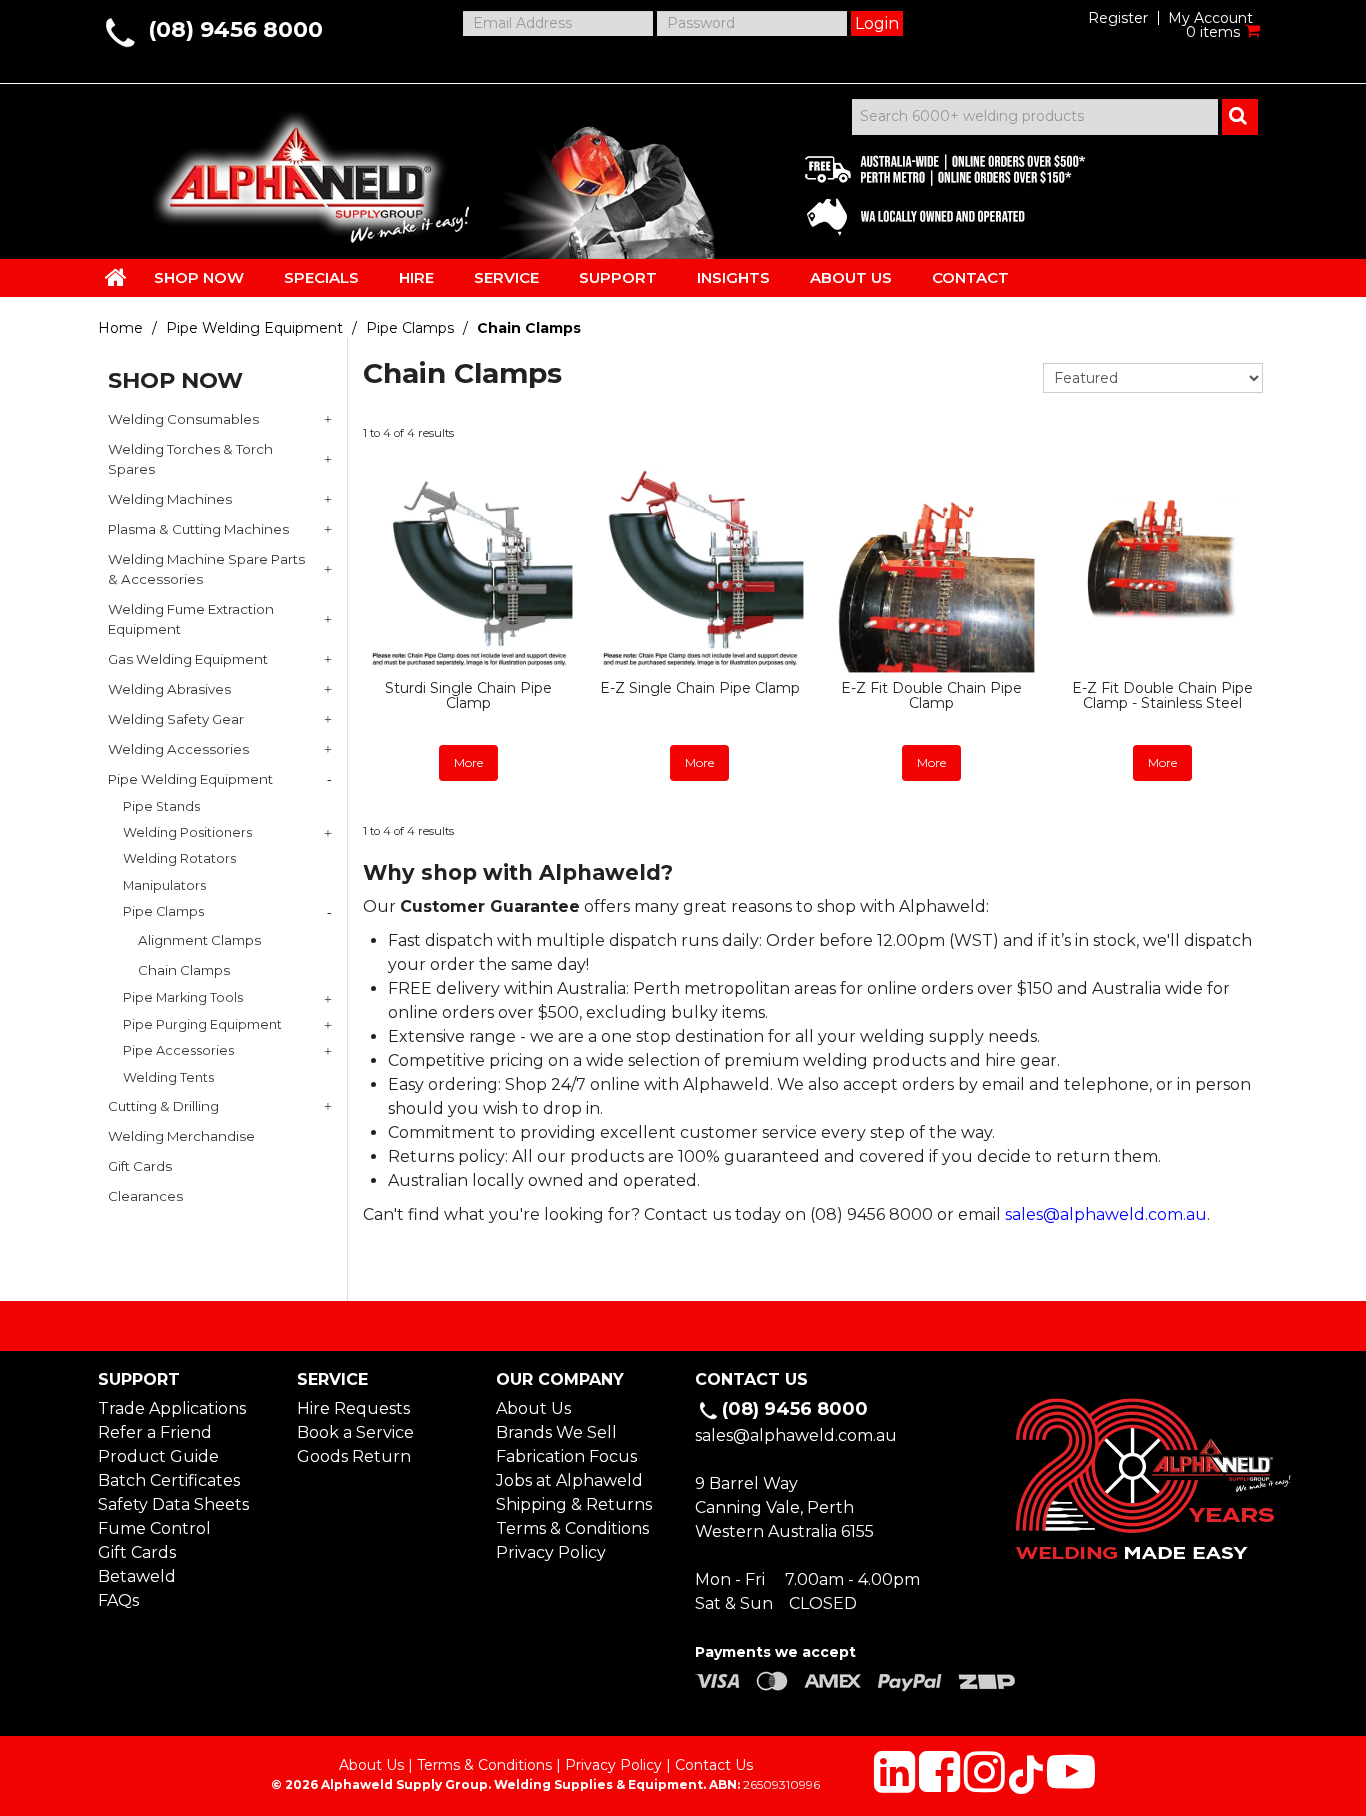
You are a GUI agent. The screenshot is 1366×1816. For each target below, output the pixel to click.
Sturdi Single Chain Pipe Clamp (468, 695)
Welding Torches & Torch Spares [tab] (190, 459)
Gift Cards (137, 1552)
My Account (1210, 18)
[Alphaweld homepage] (295, 170)
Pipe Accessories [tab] (178, 1050)
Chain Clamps (184, 970)
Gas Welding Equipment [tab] (188, 659)
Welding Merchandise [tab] (181, 1136)
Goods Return (354, 1456)
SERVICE (506, 277)
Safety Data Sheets (173, 1504)
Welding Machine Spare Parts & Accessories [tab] (206, 569)
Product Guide (158, 1456)
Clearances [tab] (145, 1196)
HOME (116, 277)
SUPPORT (618, 277)
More (468, 762)
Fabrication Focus (566, 1456)
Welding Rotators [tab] (179, 858)
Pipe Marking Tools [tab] (183, 997)
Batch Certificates (169, 1480)
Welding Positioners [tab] (187, 832)
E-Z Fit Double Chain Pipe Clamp (931, 695)
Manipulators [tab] (164, 885)
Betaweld (137, 1576)
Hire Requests (353, 1408)
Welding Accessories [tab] (178, 749)
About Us (533, 1408)
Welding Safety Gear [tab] (176, 719)
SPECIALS (321, 277)
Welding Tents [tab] (168, 1077)
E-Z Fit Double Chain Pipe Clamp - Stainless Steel (1162, 695)
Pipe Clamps (410, 328)
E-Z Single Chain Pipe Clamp (700, 688)
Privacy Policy (551, 1552)
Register (1118, 18)
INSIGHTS (733, 277)
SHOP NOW (199, 277)
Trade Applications (172, 1408)
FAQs (118, 1600)
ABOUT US (851, 277)
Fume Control (154, 1528)
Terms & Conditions (572, 1528)
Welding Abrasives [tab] (169, 689)
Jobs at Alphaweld (569, 1480)
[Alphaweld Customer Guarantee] (928, 190)
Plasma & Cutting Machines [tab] (198, 529)
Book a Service (355, 1432)
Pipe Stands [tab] (161, 806)
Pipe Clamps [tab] (163, 911)
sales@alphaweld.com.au (1106, 1214)
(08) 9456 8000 (235, 29)
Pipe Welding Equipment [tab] (190, 779)
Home (120, 328)
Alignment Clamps (199, 940)
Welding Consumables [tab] (183, 419)
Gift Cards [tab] (140, 1166)
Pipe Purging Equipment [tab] (202, 1024)
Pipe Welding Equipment (254, 328)
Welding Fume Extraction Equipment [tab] (191, 619)
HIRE (416, 277)
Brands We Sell (556, 1432)
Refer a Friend (155, 1432)
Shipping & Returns (574, 1504)
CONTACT (970, 277)
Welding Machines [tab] (170, 499)
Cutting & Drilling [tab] (163, 1106)
